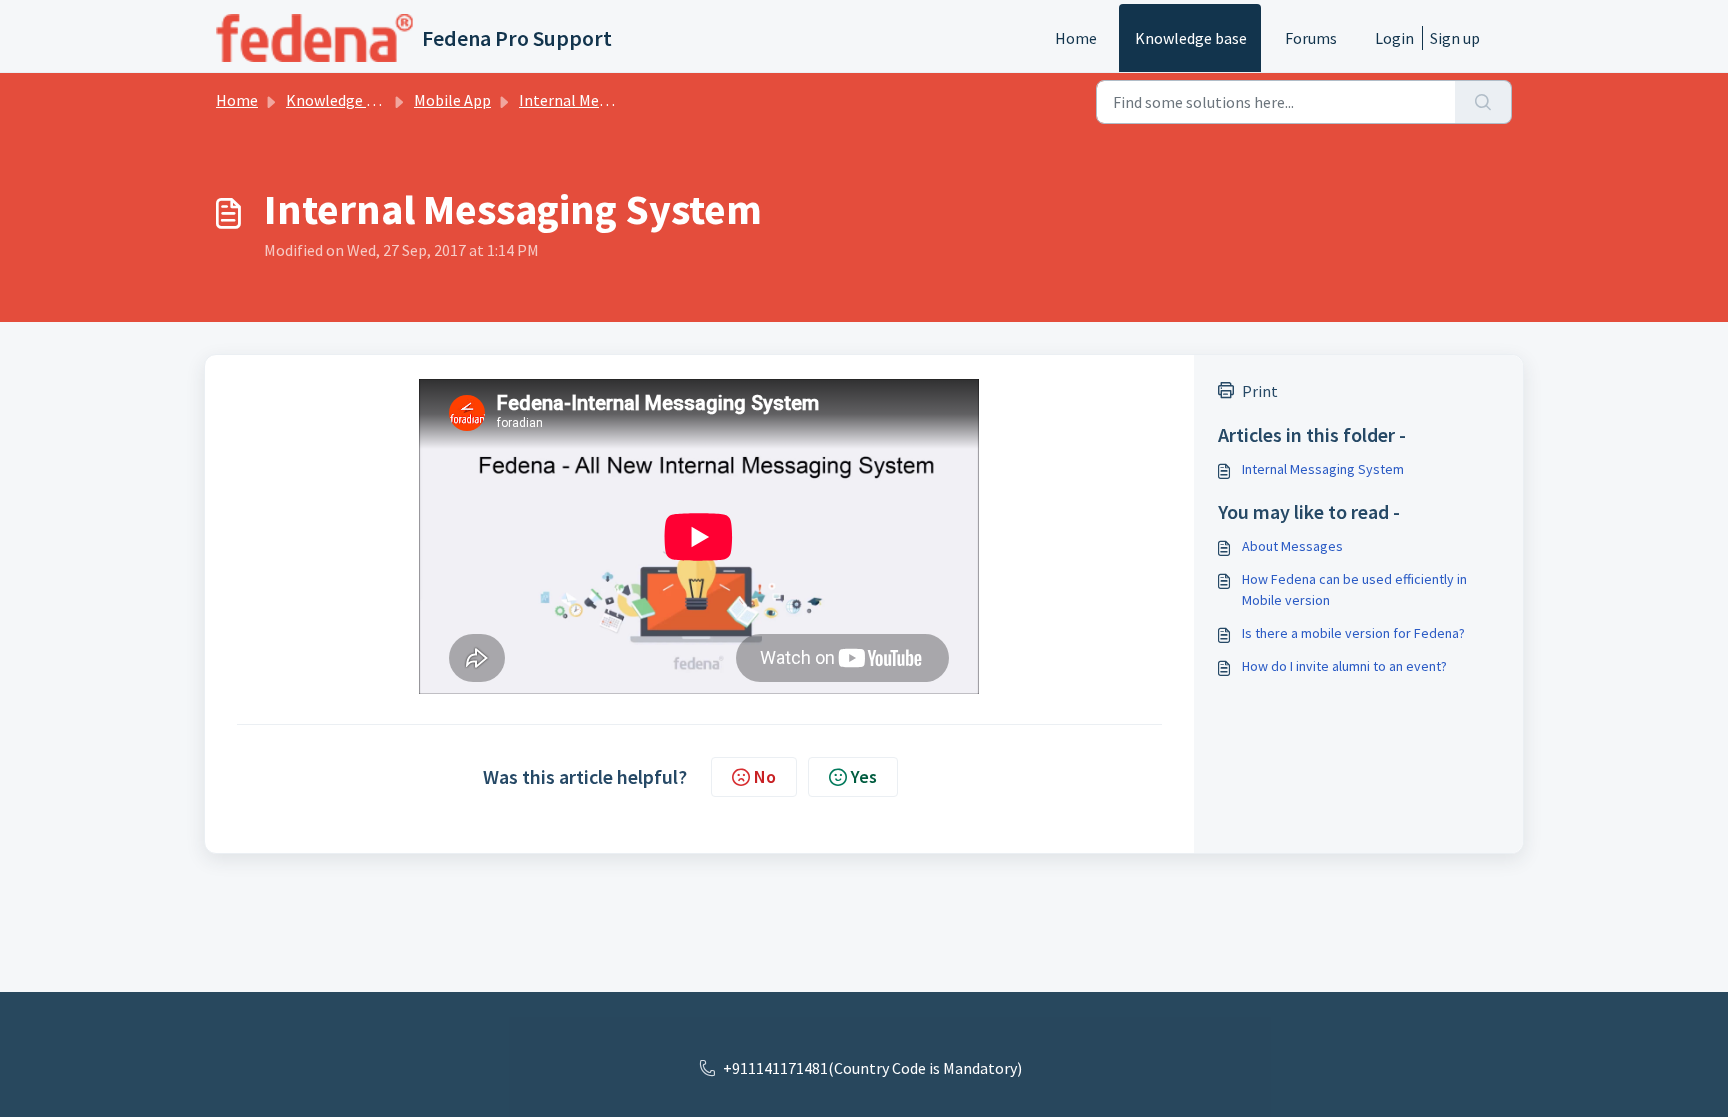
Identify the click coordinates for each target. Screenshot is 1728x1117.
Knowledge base (1191, 38)
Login (1394, 38)
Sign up (1455, 38)
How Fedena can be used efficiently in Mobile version (1354, 589)
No (765, 776)
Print (1260, 391)
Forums (1311, 38)
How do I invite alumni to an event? (1344, 666)
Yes (864, 776)
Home (1076, 38)
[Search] (1483, 102)
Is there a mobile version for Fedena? (1353, 633)
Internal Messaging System (612, 100)
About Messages (1292, 546)
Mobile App (452, 100)
